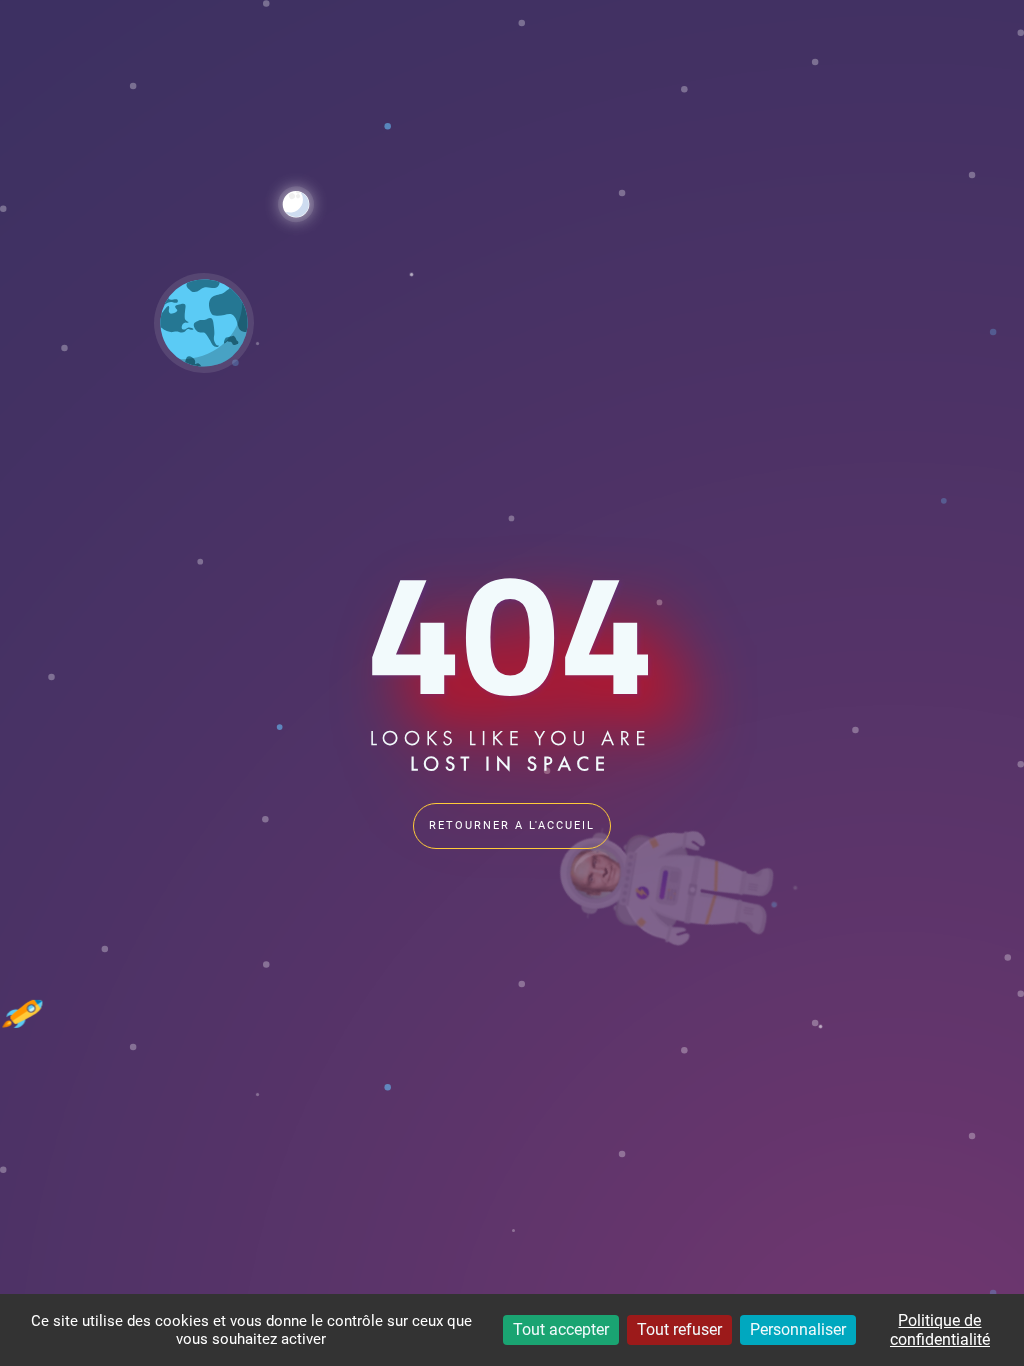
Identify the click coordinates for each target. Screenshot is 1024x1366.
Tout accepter (561, 1329)
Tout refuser (679, 1329)
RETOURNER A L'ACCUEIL (512, 825)
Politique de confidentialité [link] (940, 1330)
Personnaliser (798, 1329)
